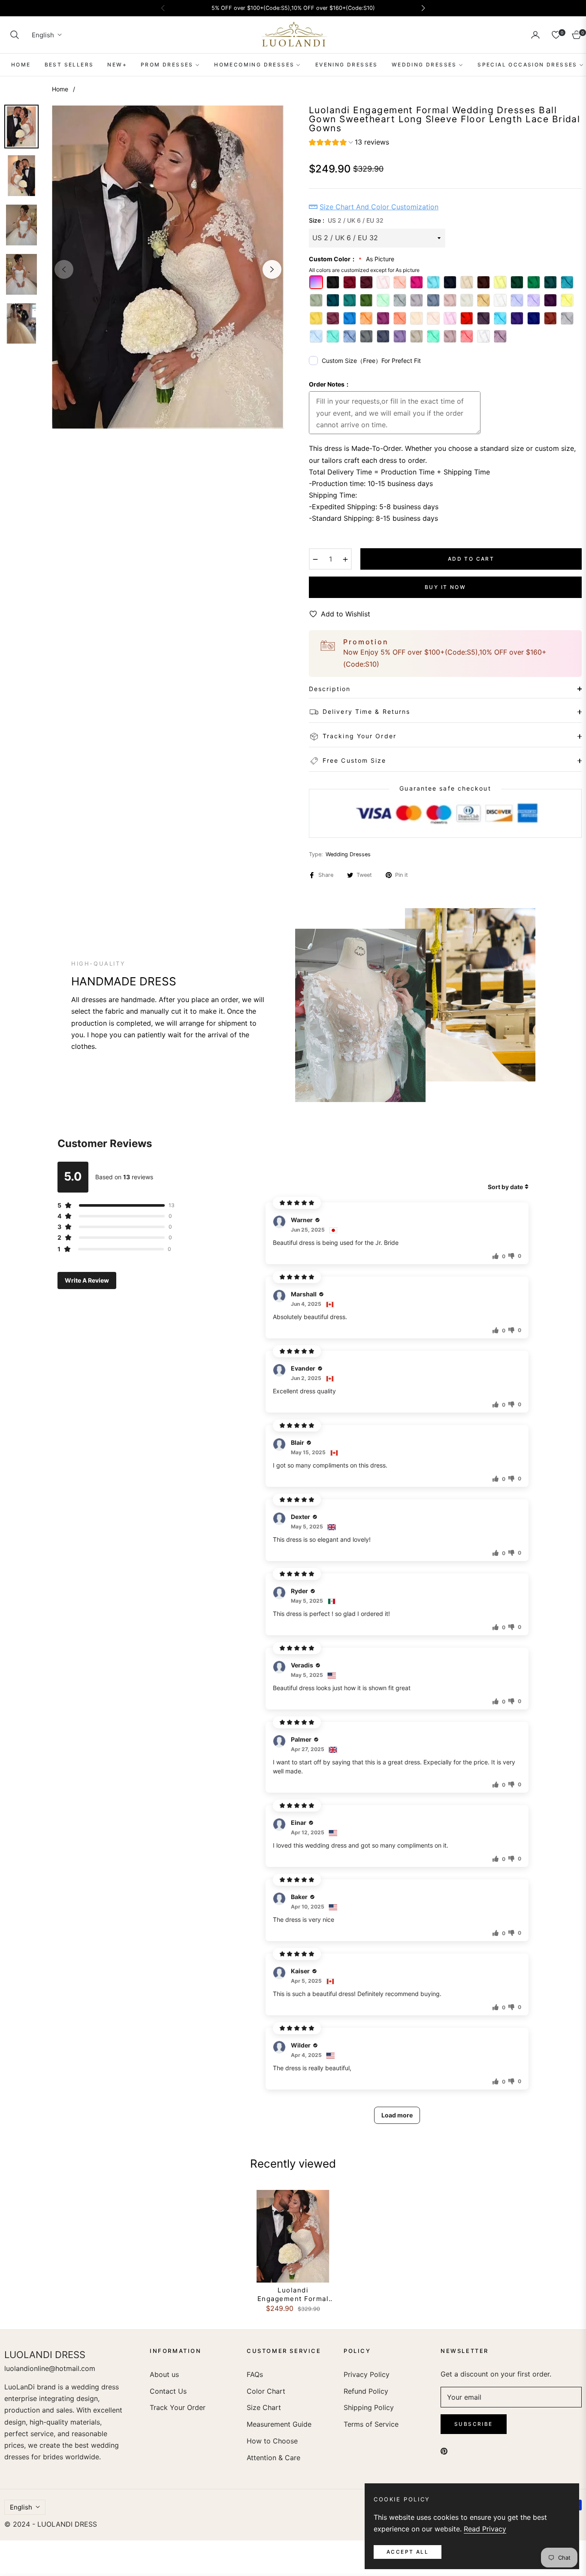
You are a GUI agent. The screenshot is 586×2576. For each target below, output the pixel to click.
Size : (346, 220)
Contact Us (168, 2391)
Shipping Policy (369, 2407)
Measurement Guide (279, 2424)
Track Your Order (178, 2407)
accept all (408, 2552)
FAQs (255, 2374)
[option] (168, 267)
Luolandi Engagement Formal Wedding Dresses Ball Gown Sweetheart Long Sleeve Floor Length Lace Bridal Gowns (293, 2294)
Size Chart (264, 2407)
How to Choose (272, 2441)
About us (164, 2374)
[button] (15, 35)
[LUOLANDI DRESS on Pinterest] (444, 2451)
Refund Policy (366, 2391)
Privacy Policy (367, 2374)
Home (60, 89)
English (43, 35)
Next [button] (272, 269)
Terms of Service (371, 2424)
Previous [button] (64, 269)
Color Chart (266, 2391)
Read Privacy (485, 2529)
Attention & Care (273, 2458)
